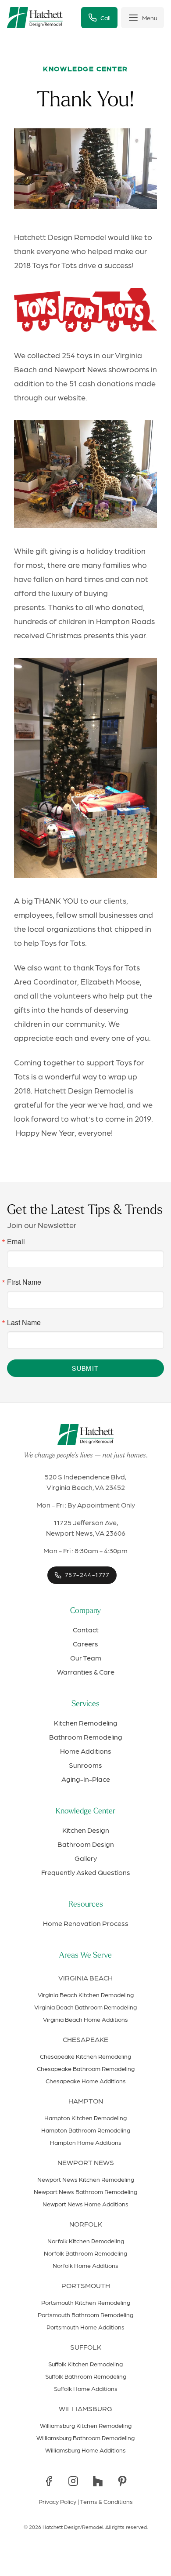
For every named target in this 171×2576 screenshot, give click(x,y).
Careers (85, 1644)
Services (85, 1704)
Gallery (86, 1858)
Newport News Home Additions (85, 2204)
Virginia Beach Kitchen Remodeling (86, 1995)
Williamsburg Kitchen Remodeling (86, 2425)
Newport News (86, 2162)
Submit (85, 1368)
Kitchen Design (86, 1830)
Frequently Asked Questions (86, 1872)
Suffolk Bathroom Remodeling (86, 2376)
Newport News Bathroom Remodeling (85, 2191)
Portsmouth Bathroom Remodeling (85, 2314)
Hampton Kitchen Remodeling (85, 2118)
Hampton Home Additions (86, 2142)
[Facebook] (49, 2481)
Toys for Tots (118, 967)
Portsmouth (86, 2285)
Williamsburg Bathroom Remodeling (85, 2438)
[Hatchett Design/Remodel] (35, 18)
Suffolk (86, 2347)
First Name (24, 1282)
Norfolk (86, 2224)
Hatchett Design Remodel (60, 237)
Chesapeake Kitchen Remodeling (85, 2056)
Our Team (86, 1658)
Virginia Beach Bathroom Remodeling (85, 2007)
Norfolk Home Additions (85, 2265)
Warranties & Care (86, 1672)
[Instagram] (73, 2481)
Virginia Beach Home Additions (85, 2019)
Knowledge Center (85, 1812)
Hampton (86, 2101)
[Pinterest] (122, 2481)
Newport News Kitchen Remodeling (86, 2179)
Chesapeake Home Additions (86, 2081)
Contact (86, 1630)
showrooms (129, 369)
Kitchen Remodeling (86, 1723)
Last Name (24, 1323)
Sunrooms (85, 1765)
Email (16, 1242)
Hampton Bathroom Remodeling (86, 2130)
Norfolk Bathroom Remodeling (85, 2253)
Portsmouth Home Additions (85, 2327)
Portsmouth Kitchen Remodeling (86, 2302)
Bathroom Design (86, 1844)
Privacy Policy (57, 2501)
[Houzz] (98, 2481)
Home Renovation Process (86, 1923)
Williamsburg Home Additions (85, 2450)
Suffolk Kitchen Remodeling (85, 2364)
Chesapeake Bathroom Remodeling (86, 2068)
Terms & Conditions (106, 2501)
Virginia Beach (85, 1978)
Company (85, 1611)
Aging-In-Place (86, 1779)
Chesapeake (85, 2039)
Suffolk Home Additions (86, 2388)
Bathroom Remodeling (86, 1737)
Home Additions (86, 1751)
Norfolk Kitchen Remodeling (86, 2241)
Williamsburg (85, 2408)
